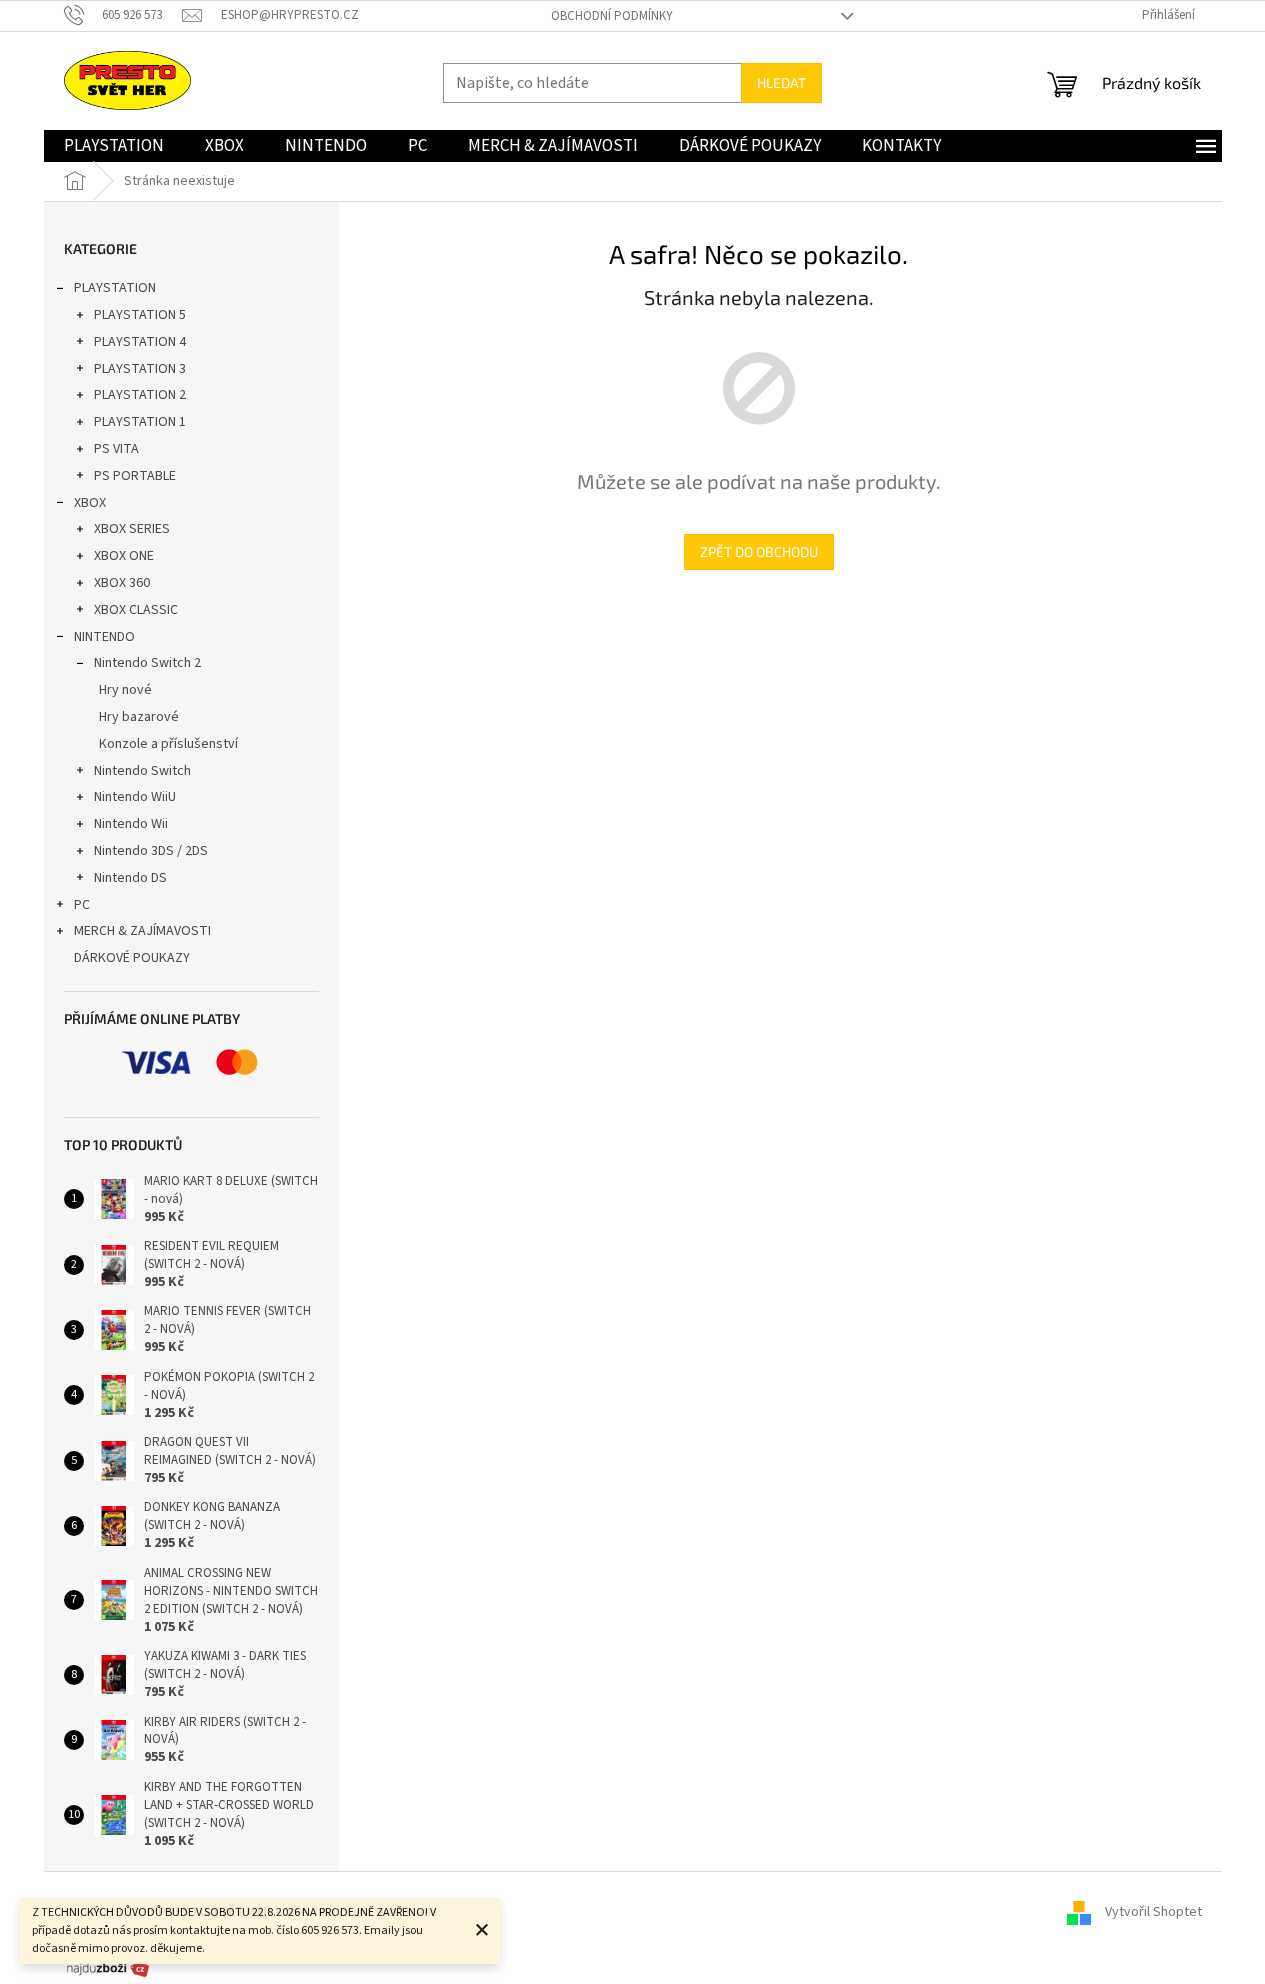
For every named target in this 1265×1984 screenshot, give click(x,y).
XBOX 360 (122, 583)
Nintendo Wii (131, 824)
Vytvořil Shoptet (1153, 1912)
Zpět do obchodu (759, 551)
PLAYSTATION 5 (140, 315)
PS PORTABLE (135, 476)
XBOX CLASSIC (136, 610)
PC (82, 905)
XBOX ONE (124, 556)
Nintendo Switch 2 (147, 663)
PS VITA (116, 449)
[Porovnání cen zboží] (108, 1968)
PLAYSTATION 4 (140, 342)
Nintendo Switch (142, 771)
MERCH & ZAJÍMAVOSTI (142, 931)
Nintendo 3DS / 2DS (151, 851)
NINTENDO (104, 637)
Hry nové (125, 690)
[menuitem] (114, 146)
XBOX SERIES (132, 529)
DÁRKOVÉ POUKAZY (132, 958)
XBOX (90, 503)
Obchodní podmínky (612, 16)
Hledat (781, 82)
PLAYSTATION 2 (140, 395)
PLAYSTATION (115, 288)
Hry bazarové (139, 717)
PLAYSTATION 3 (140, 369)
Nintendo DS (130, 878)
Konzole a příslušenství (168, 744)
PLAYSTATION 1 (140, 422)
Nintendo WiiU (135, 797)
